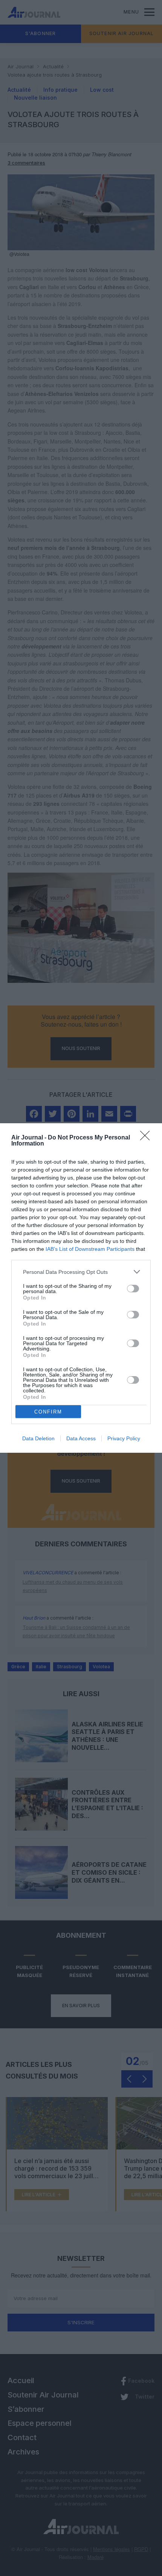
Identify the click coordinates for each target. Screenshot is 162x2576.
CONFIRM (48, 1412)
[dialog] (81, 1288)
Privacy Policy (124, 1438)
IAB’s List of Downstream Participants (90, 1249)
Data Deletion (38, 1438)
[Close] (147, 1138)
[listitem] (81, 1272)
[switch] (133, 1289)
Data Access (81, 1438)
